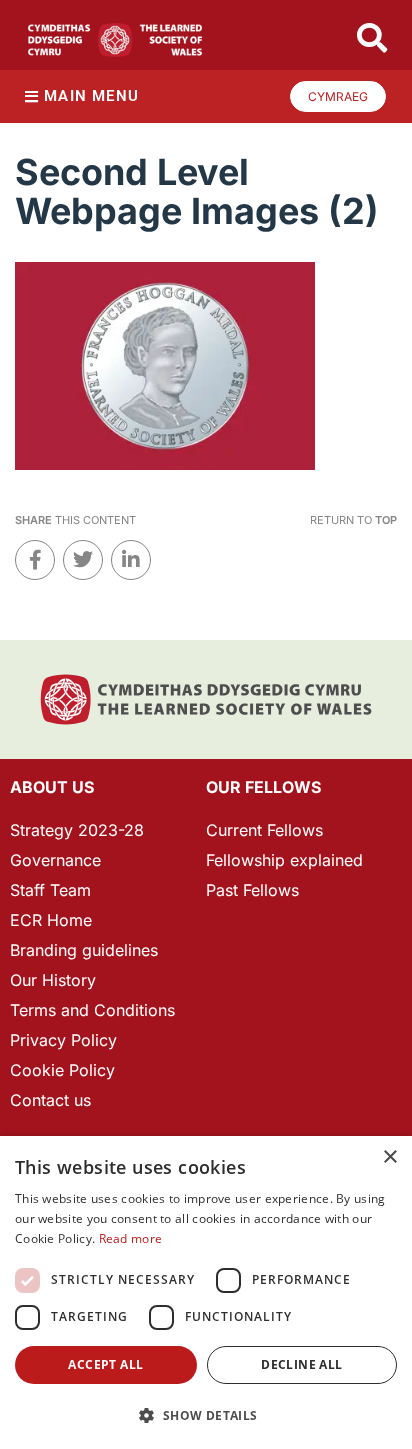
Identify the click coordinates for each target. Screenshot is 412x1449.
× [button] (389, 1157)
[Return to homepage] (115, 40)
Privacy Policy (63, 1040)
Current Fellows (264, 830)
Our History (53, 980)
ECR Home (51, 920)
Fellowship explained (284, 860)
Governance (55, 860)
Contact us (50, 1100)
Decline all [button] (301, 1364)
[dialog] (206, 1292)
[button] (206, 1415)
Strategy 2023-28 (77, 830)
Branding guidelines (84, 950)
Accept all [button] (105, 1364)
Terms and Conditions (92, 1010)
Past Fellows (252, 890)
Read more (131, 1238)
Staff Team (50, 890)
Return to (353, 520)
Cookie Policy (62, 1070)
